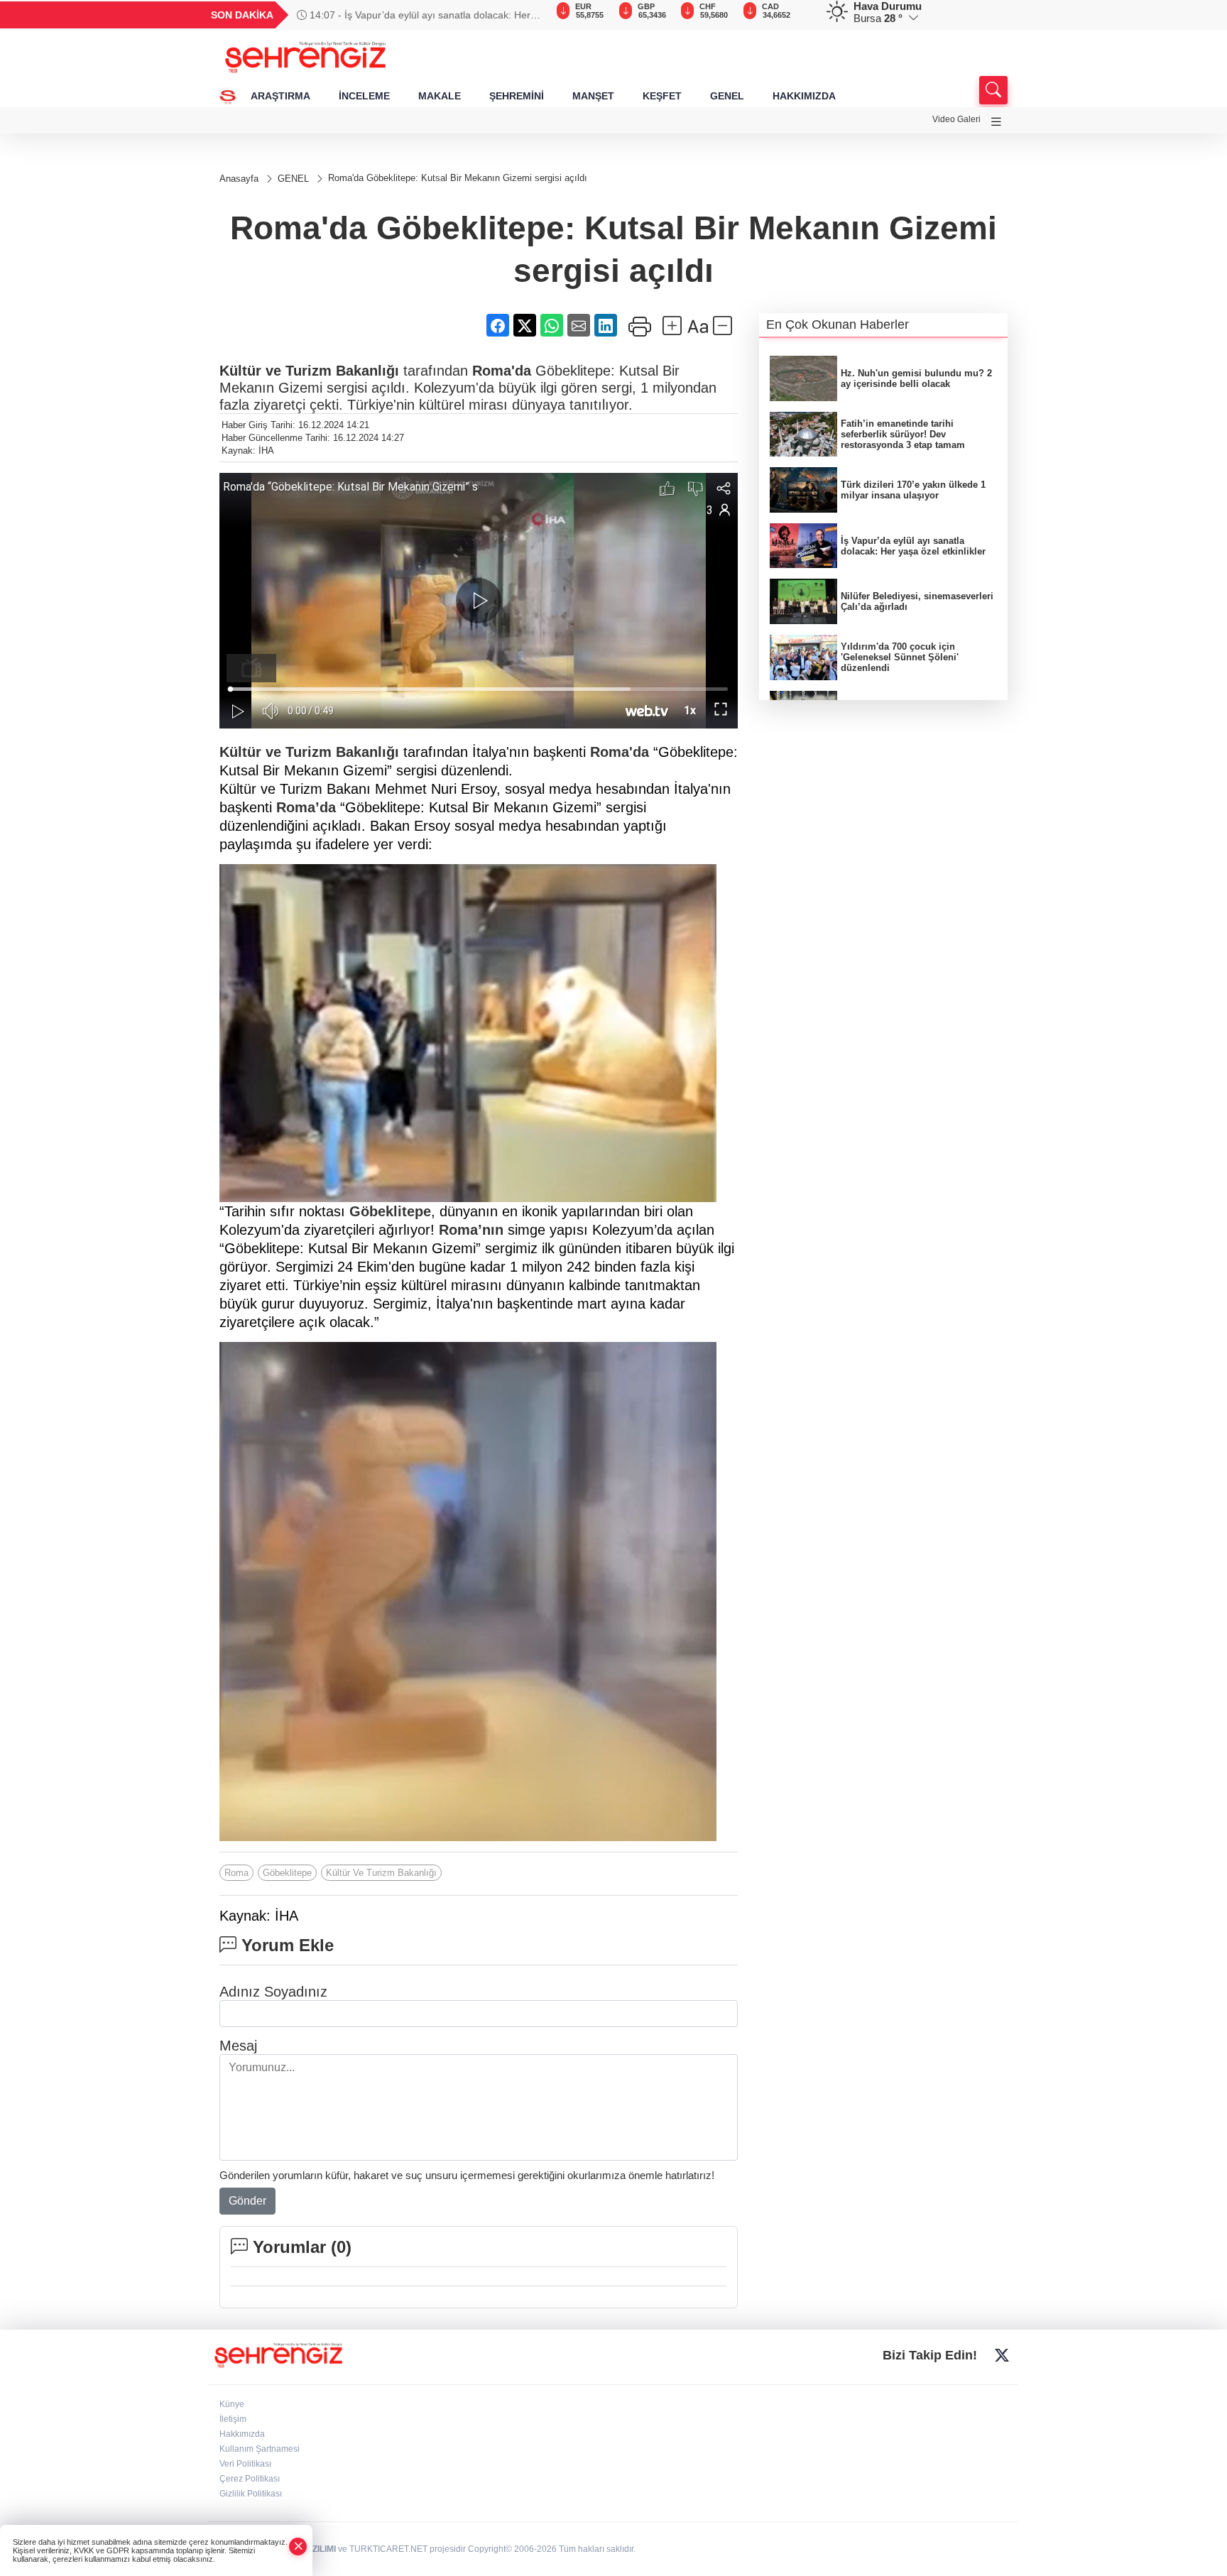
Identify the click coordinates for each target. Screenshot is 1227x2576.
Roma (236, 1873)
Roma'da (502, 371)
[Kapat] (298, 2547)
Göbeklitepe (390, 1211)
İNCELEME (364, 96)
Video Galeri (956, 119)
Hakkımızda (242, 2434)
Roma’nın (471, 1230)
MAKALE (440, 96)
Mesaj (238, 2046)
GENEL (727, 96)
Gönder (247, 2201)
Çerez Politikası (250, 2479)
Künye (232, 2404)
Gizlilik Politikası (251, 2494)
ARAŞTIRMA (280, 96)
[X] (1002, 2355)
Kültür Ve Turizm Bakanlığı (381, 1873)
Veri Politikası (245, 2464)
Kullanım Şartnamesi (260, 2449)
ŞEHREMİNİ (517, 96)
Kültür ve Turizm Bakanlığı (309, 371)
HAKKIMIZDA (804, 96)
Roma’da (306, 807)
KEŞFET (662, 96)
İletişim (233, 2419)
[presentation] (528, 15)
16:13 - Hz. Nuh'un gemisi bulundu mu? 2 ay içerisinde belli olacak (404, 15)
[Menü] (996, 122)
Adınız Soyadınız (273, 1992)
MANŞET (593, 96)
